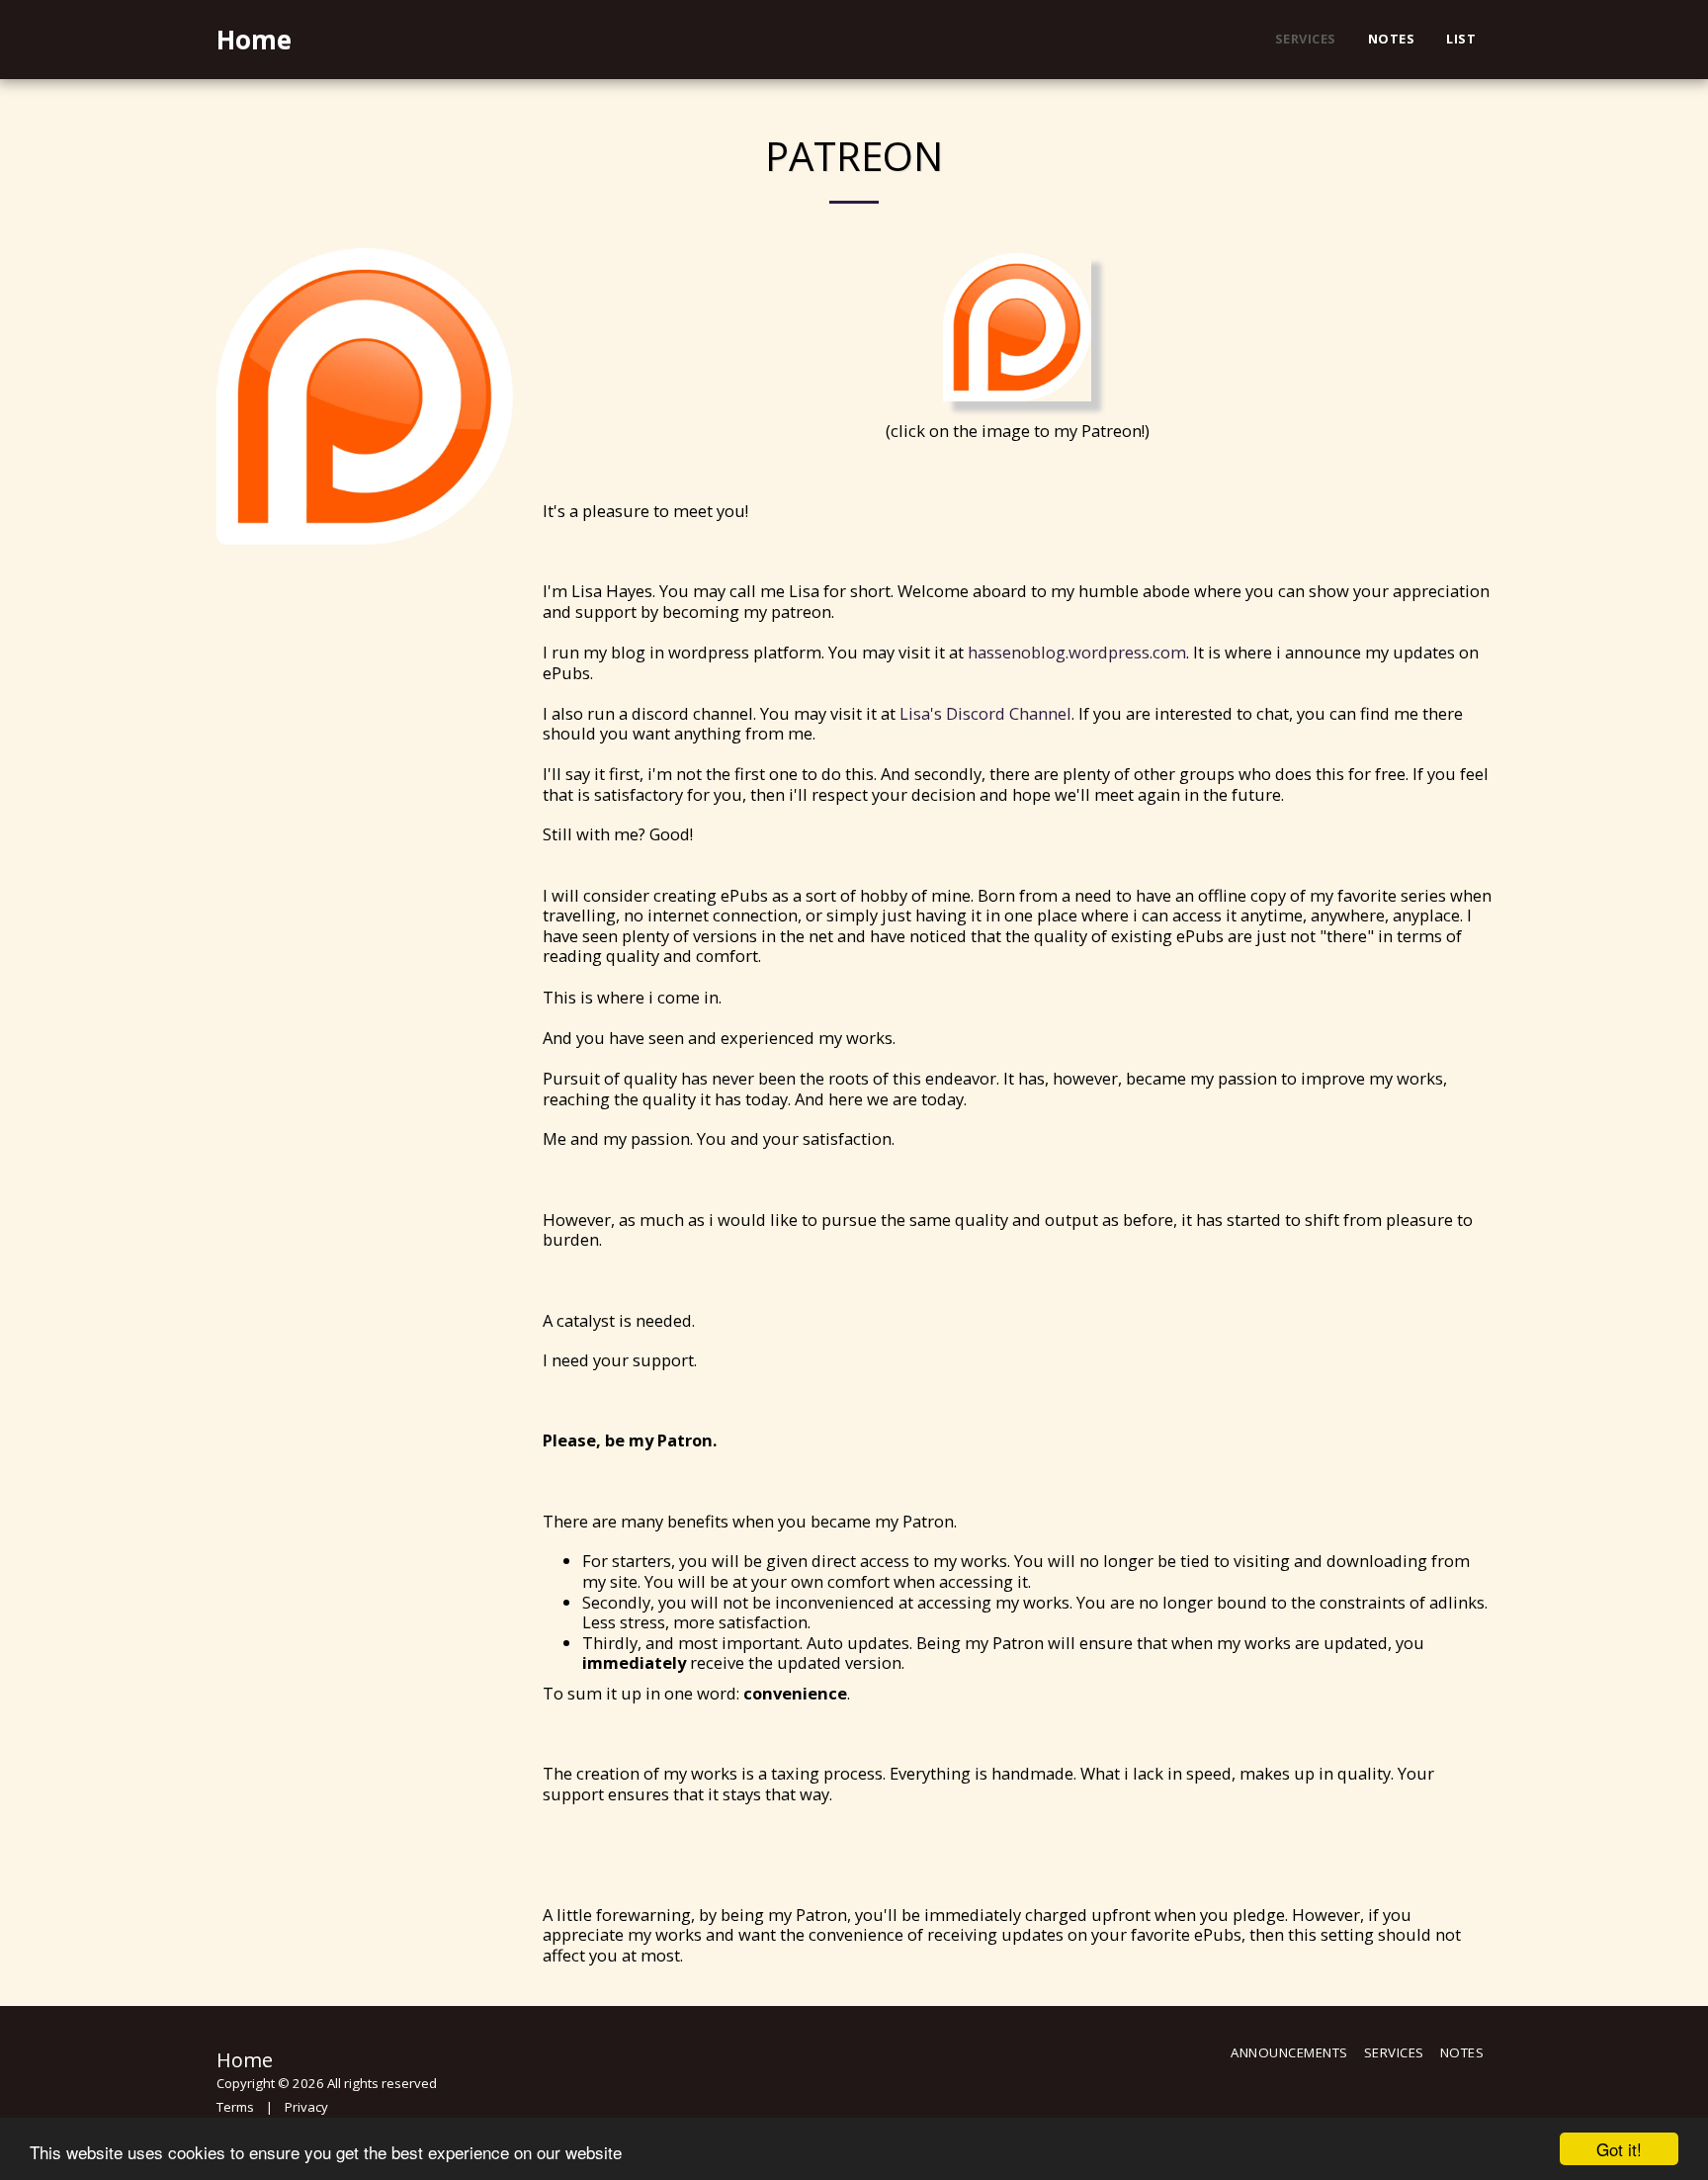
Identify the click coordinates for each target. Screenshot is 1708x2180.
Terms (235, 2107)
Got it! (1619, 2149)
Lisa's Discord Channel (985, 713)
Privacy (306, 2107)
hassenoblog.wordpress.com (1077, 652)
